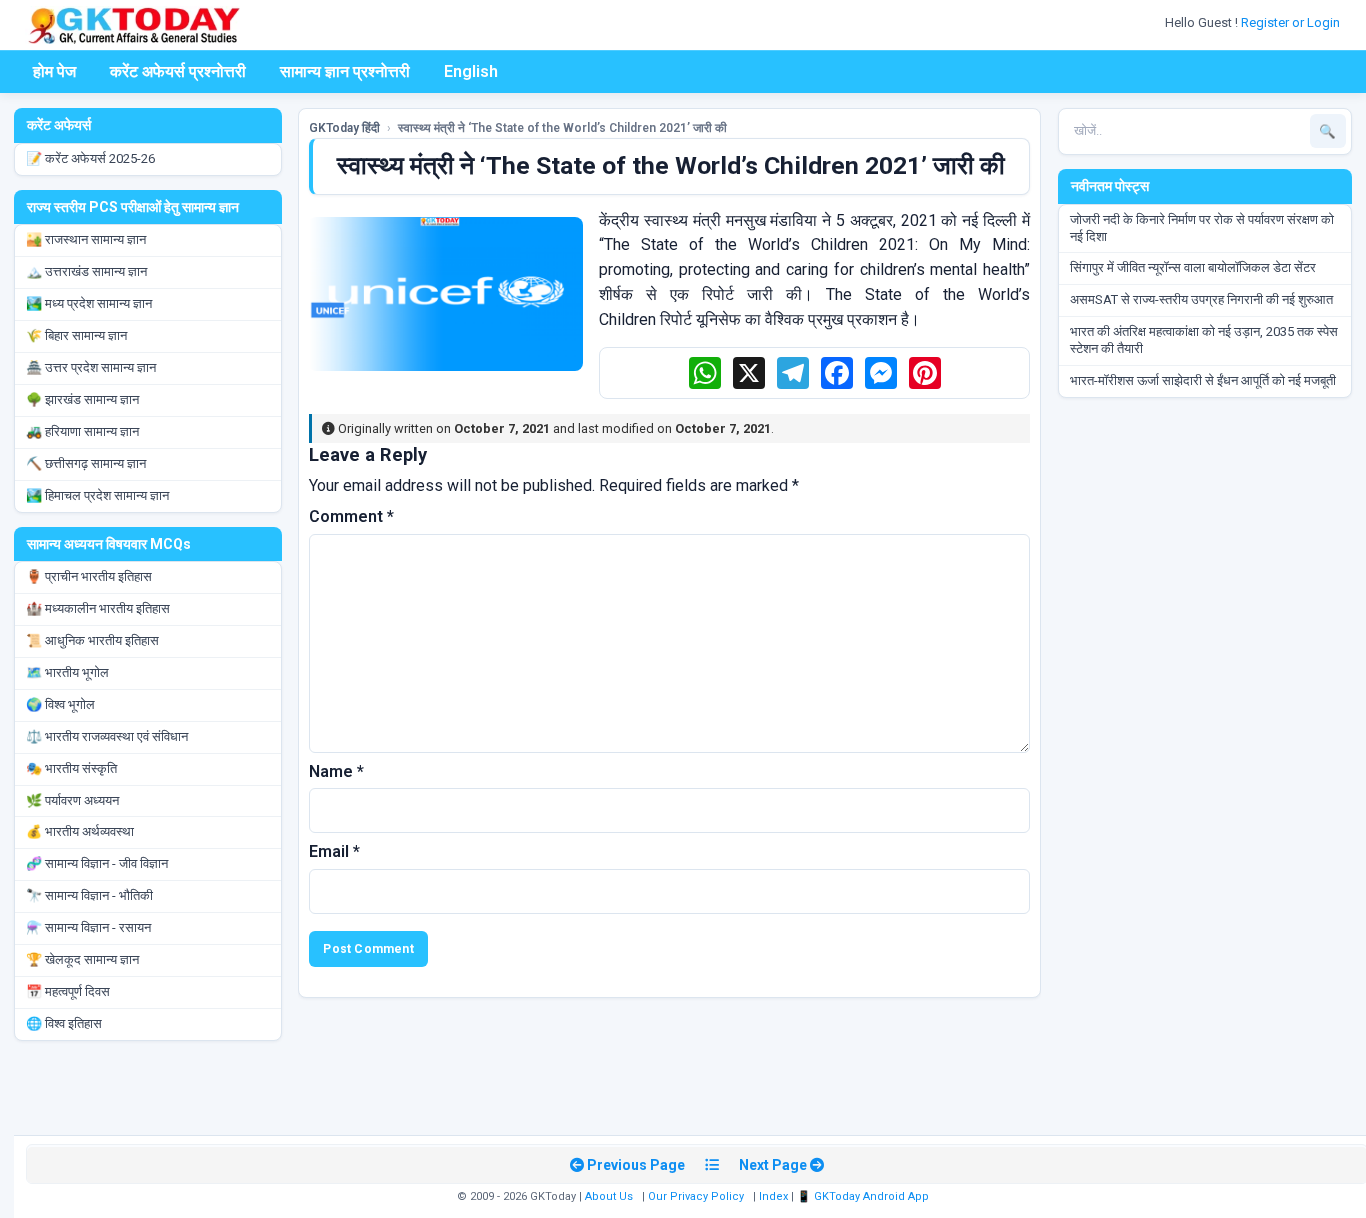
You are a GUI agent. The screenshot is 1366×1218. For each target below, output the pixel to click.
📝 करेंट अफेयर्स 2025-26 (90, 158)
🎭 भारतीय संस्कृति (71, 768)
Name (336, 771)
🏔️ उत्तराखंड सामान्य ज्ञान (86, 271)
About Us (609, 1196)
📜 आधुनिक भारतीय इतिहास (92, 640)
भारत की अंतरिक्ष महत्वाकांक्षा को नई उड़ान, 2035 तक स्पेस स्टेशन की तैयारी (1204, 340)
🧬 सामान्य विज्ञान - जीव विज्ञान (97, 863)
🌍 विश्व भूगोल (60, 704)
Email (334, 851)
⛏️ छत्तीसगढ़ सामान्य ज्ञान (86, 463)
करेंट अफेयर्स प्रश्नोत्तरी (178, 71)
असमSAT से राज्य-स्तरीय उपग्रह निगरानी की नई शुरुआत (1201, 299)
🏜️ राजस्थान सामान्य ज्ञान (86, 239)
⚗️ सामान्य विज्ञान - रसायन (88, 927)
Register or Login (1292, 22)
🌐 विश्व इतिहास (64, 1023)
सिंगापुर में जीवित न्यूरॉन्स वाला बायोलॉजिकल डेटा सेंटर (1193, 267)
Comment (351, 516)
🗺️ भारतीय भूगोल (67, 672)
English (471, 71)
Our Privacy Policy (696, 1196)
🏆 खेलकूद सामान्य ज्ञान (82, 959)
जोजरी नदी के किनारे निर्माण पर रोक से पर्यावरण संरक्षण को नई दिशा (1202, 228)
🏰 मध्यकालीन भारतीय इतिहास (98, 608)
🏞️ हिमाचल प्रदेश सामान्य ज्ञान (97, 495)
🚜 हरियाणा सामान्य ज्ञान (82, 431)
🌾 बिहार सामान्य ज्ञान (76, 335)
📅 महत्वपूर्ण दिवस (68, 991)
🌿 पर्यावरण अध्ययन (72, 800)
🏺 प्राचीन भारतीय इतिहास (89, 576)
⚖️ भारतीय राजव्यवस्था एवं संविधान (107, 736)
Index (773, 1196)
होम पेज (54, 71)
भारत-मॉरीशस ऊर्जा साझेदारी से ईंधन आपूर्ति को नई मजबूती (1203, 380)
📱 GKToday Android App (864, 1196)
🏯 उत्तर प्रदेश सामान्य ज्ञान (91, 367)
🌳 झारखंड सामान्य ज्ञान (82, 399)
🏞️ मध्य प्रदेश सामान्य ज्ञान (89, 303)
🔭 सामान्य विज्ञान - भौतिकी (89, 895)
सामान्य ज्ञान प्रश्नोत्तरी (345, 71)
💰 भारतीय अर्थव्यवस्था (80, 831)
